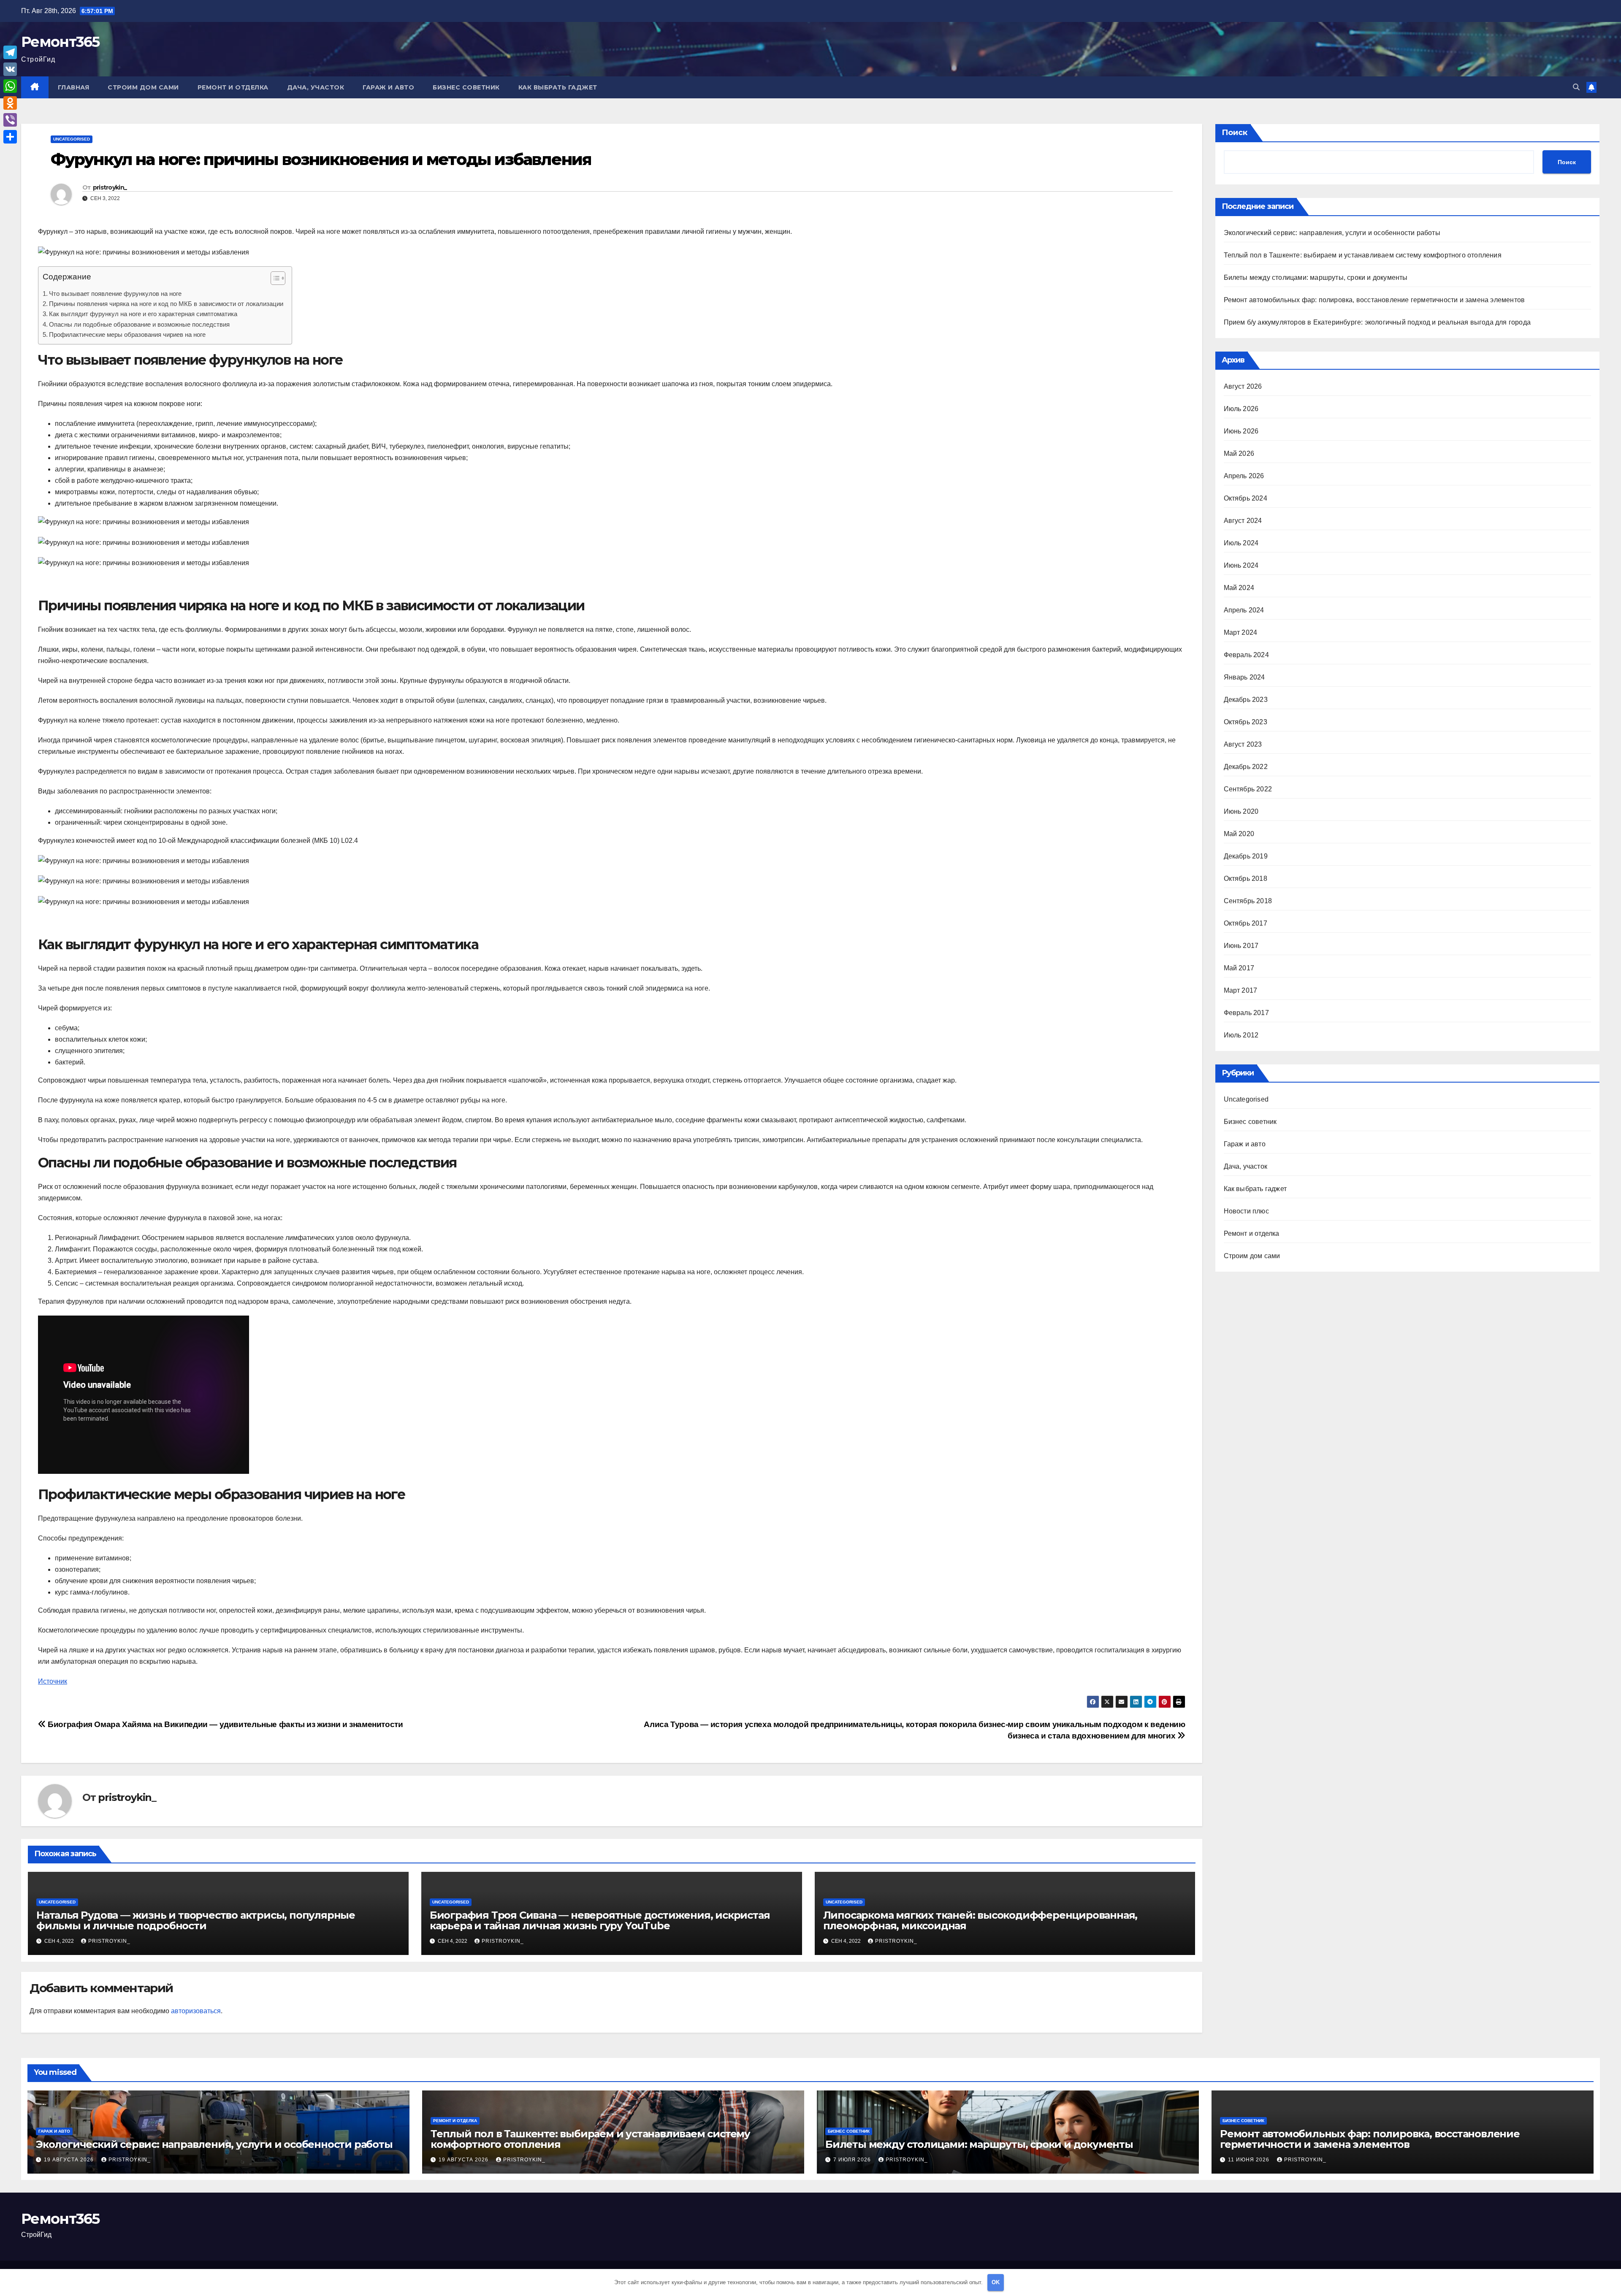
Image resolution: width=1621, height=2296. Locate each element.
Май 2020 (1239, 834)
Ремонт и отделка (233, 87)
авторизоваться (196, 2011)
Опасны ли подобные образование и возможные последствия (139, 324)
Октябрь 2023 (1246, 722)
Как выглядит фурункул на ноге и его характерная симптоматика (143, 314)
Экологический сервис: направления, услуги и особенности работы (1332, 233)
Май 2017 (1239, 968)
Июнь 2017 (1241, 946)
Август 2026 (1243, 386)
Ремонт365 (60, 42)
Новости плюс (1246, 1211)
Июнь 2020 (1241, 811)
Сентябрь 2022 (1248, 789)
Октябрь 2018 (1246, 879)
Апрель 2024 (1244, 610)
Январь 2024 (1244, 677)
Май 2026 (1239, 454)
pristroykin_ (110, 187)
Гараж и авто (388, 87)
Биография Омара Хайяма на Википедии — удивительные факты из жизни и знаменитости (225, 1724)
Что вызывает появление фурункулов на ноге (115, 294)
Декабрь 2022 (1246, 767)
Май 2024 (1239, 588)
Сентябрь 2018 (1248, 901)
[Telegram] (10, 52)
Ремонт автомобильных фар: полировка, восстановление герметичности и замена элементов (1374, 300)
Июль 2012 (1241, 1035)
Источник (53, 1681)
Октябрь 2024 (1246, 498)
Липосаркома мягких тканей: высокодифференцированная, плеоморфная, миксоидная (980, 1920)
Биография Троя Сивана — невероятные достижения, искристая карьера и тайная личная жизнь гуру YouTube (600, 1920)
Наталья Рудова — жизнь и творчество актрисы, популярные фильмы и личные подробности (196, 1920)
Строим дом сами (143, 87)
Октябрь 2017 (1246, 923)
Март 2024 (1241, 632)
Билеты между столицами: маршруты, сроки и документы (1316, 278)
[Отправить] (10, 137)
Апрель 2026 (1244, 476)
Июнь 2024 (1241, 565)
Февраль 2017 (1246, 1013)
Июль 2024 (1241, 543)
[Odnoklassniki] (10, 103)
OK (996, 2282)
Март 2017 (1241, 990)
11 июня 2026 (1250, 2160)
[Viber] (10, 120)
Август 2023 (1243, 744)
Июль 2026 (1241, 409)
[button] (1576, 87)
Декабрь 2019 (1246, 856)
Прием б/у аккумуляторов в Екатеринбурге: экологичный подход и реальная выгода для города (1377, 322)
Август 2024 (1243, 521)
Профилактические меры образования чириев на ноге (127, 334)
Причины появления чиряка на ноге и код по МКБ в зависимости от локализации (166, 304)
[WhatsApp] (10, 86)
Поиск (1235, 133)
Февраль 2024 (1246, 655)
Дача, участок (316, 87)
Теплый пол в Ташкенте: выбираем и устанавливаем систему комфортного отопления (1363, 255)
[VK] (10, 69)
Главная (74, 87)
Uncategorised (72, 139)
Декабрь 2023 (1246, 700)
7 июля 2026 (853, 2160)
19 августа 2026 (70, 2160)
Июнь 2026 (1241, 431)
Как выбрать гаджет (558, 87)
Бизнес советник (466, 87)
